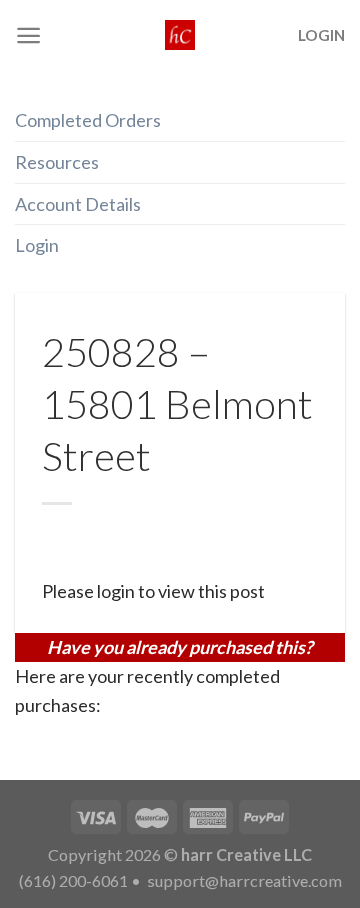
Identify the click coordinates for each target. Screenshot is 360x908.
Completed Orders (88, 120)
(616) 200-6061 (73, 880)
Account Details (78, 204)
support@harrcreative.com (243, 880)
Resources (57, 162)
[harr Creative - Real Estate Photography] (180, 35)
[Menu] (28, 35)
